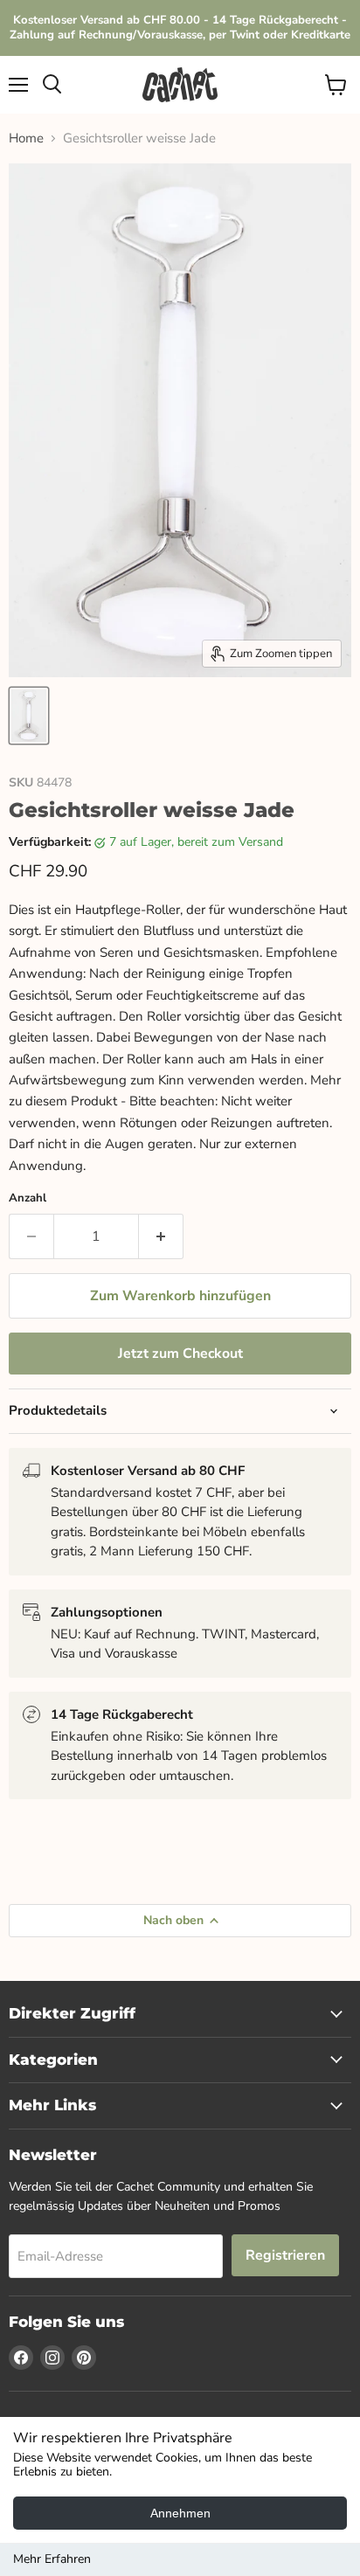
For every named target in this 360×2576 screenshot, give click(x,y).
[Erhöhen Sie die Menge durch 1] (161, 1236)
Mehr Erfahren (52, 2559)
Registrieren (285, 2255)
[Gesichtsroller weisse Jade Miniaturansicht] (29, 716)
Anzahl (28, 1198)
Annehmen (180, 2513)
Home (26, 138)
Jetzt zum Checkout (180, 1354)
